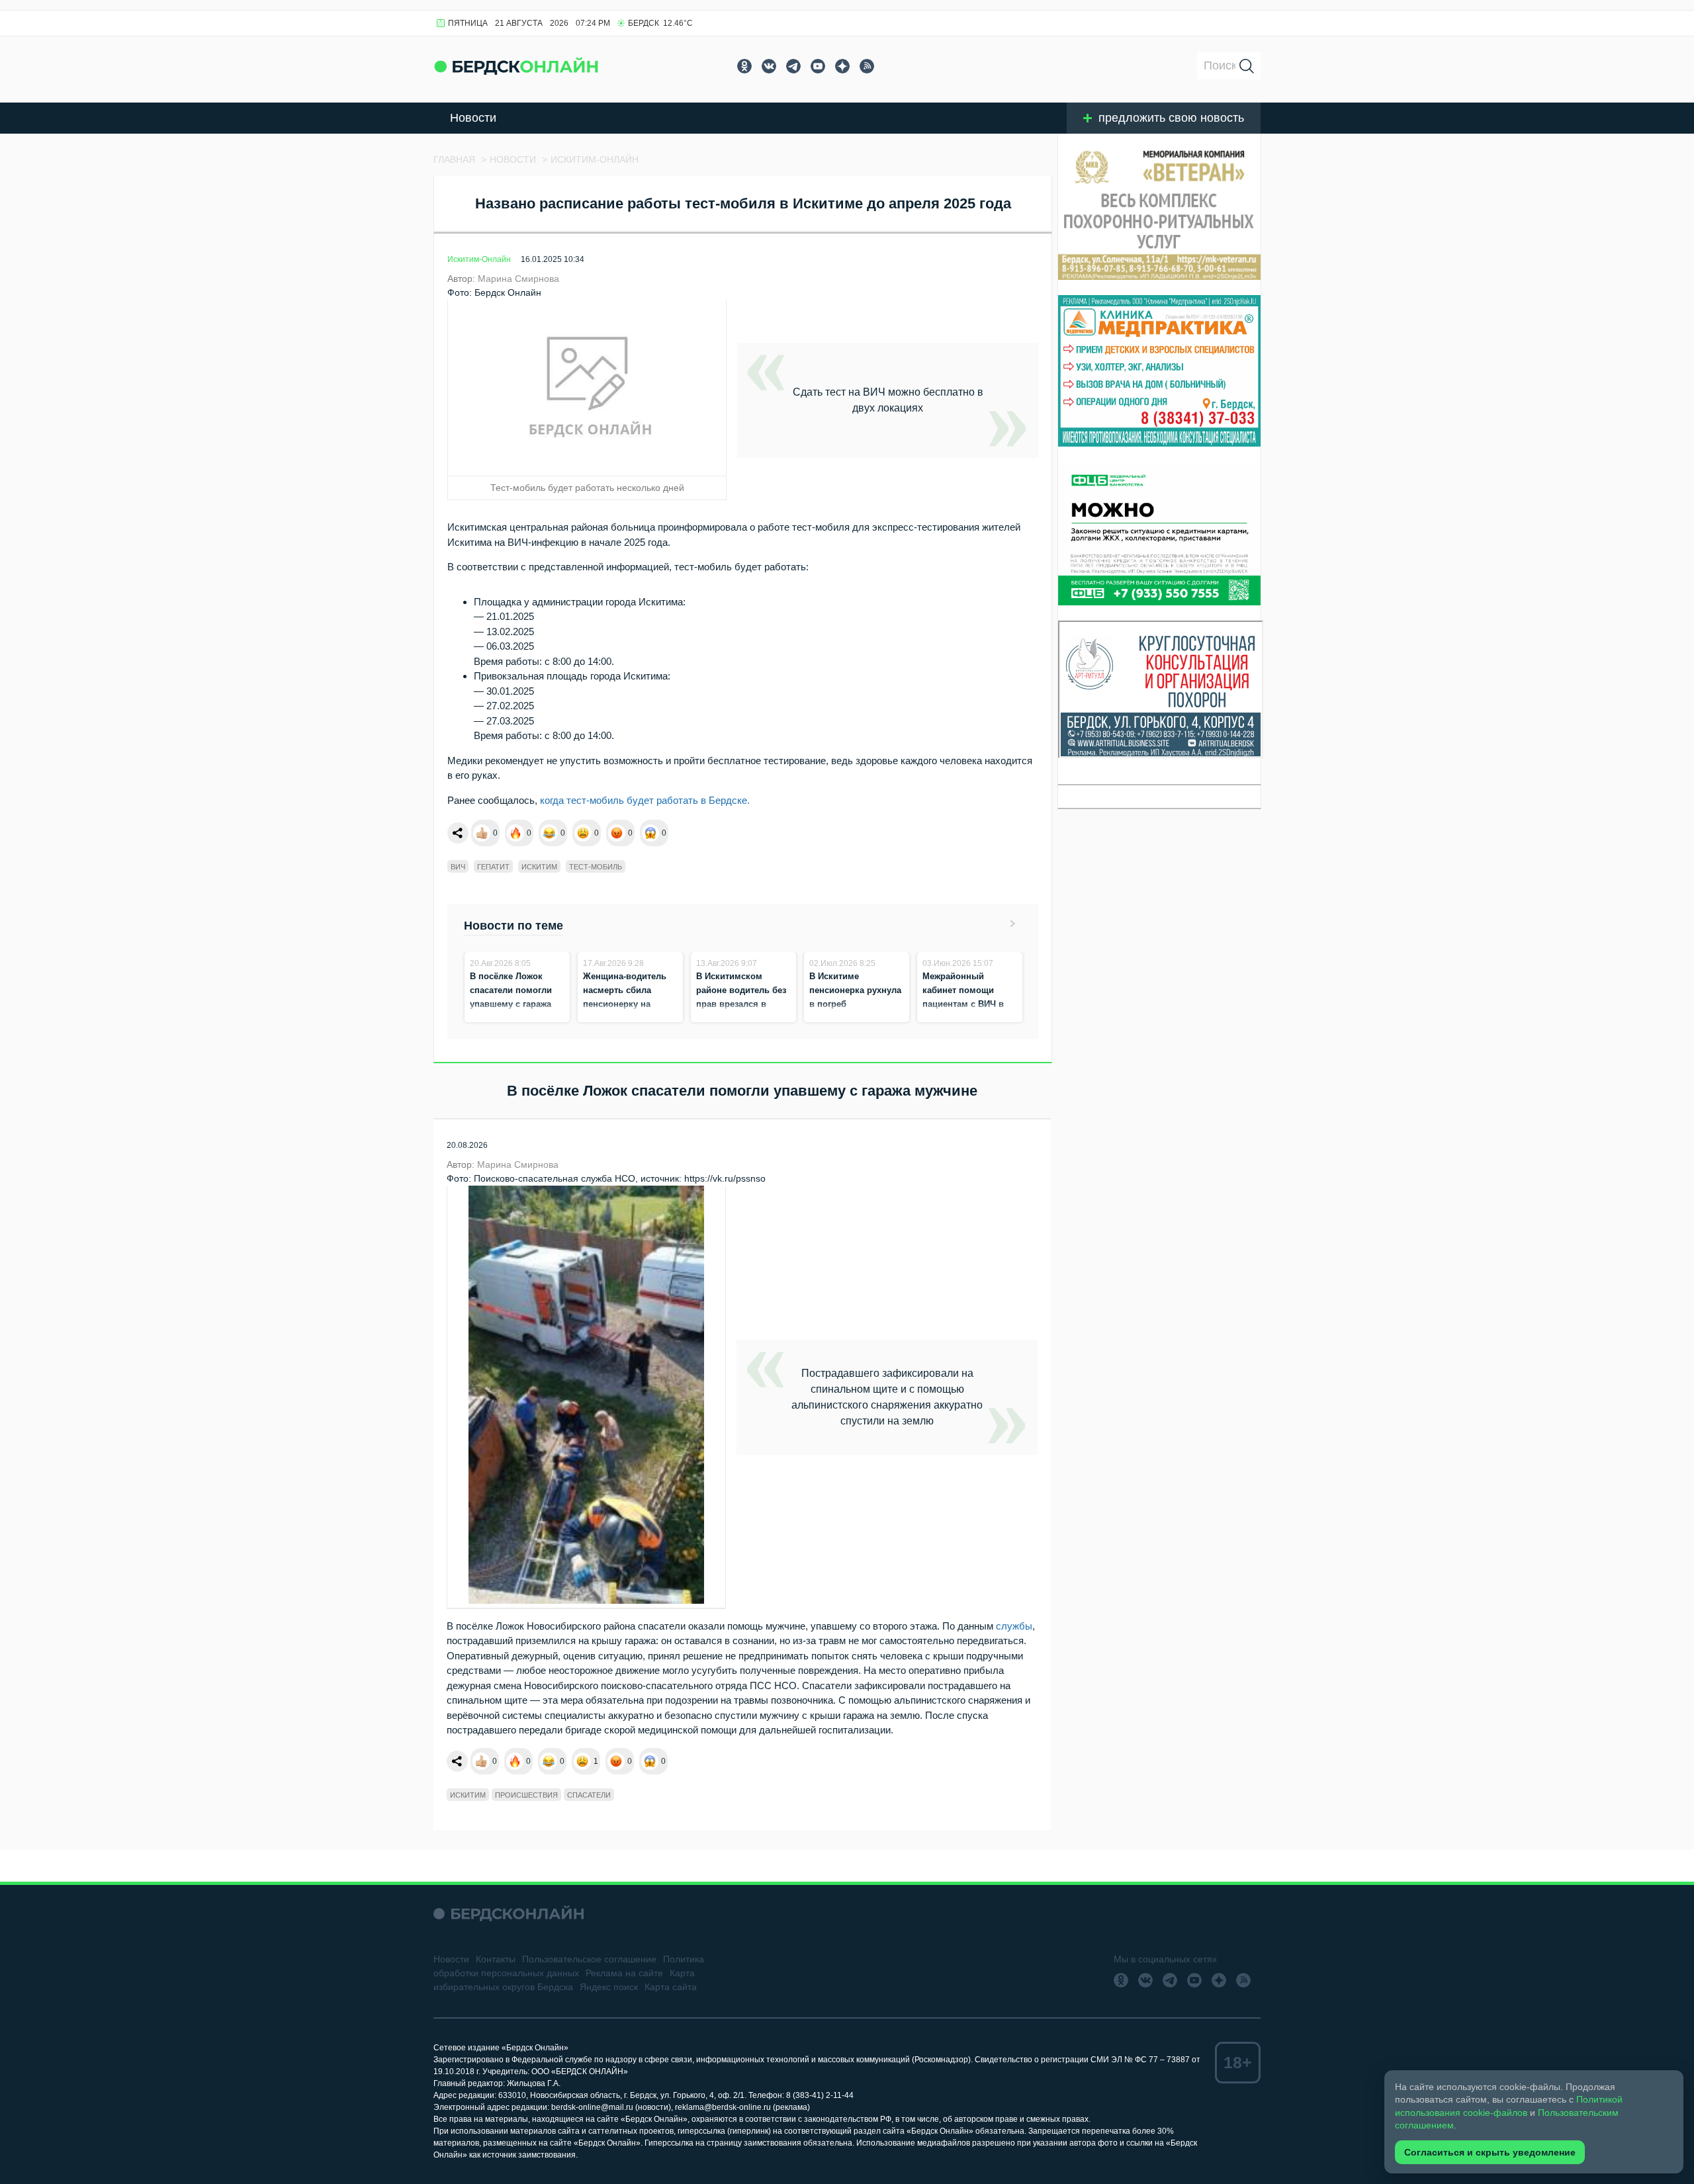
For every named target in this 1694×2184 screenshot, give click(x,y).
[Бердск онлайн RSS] (867, 66)
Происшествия (526, 1795)
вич (458, 867)
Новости (473, 118)
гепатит (493, 867)
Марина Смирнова (518, 279)
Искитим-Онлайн (479, 259)
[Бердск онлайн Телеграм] (793, 66)
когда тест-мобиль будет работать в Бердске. (645, 800)
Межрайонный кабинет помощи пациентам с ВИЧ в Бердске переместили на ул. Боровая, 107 (969, 1004)
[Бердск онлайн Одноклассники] (744, 66)
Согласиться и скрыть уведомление (1490, 2152)
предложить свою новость (1171, 118)
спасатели (589, 1795)
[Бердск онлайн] (516, 66)
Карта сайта (671, 1987)
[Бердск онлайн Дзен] (842, 66)
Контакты (496, 1959)
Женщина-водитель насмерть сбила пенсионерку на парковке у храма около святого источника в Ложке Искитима (625, 1018)
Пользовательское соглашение (589, 1959)
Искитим (539, 867)
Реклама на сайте (624, 1973)
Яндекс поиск (609, 1987)
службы (1014, 1626)
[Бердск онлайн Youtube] (818, 66)
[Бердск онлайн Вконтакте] (769, 66)
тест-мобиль (596, 867)
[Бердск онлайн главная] (509, 1914)
